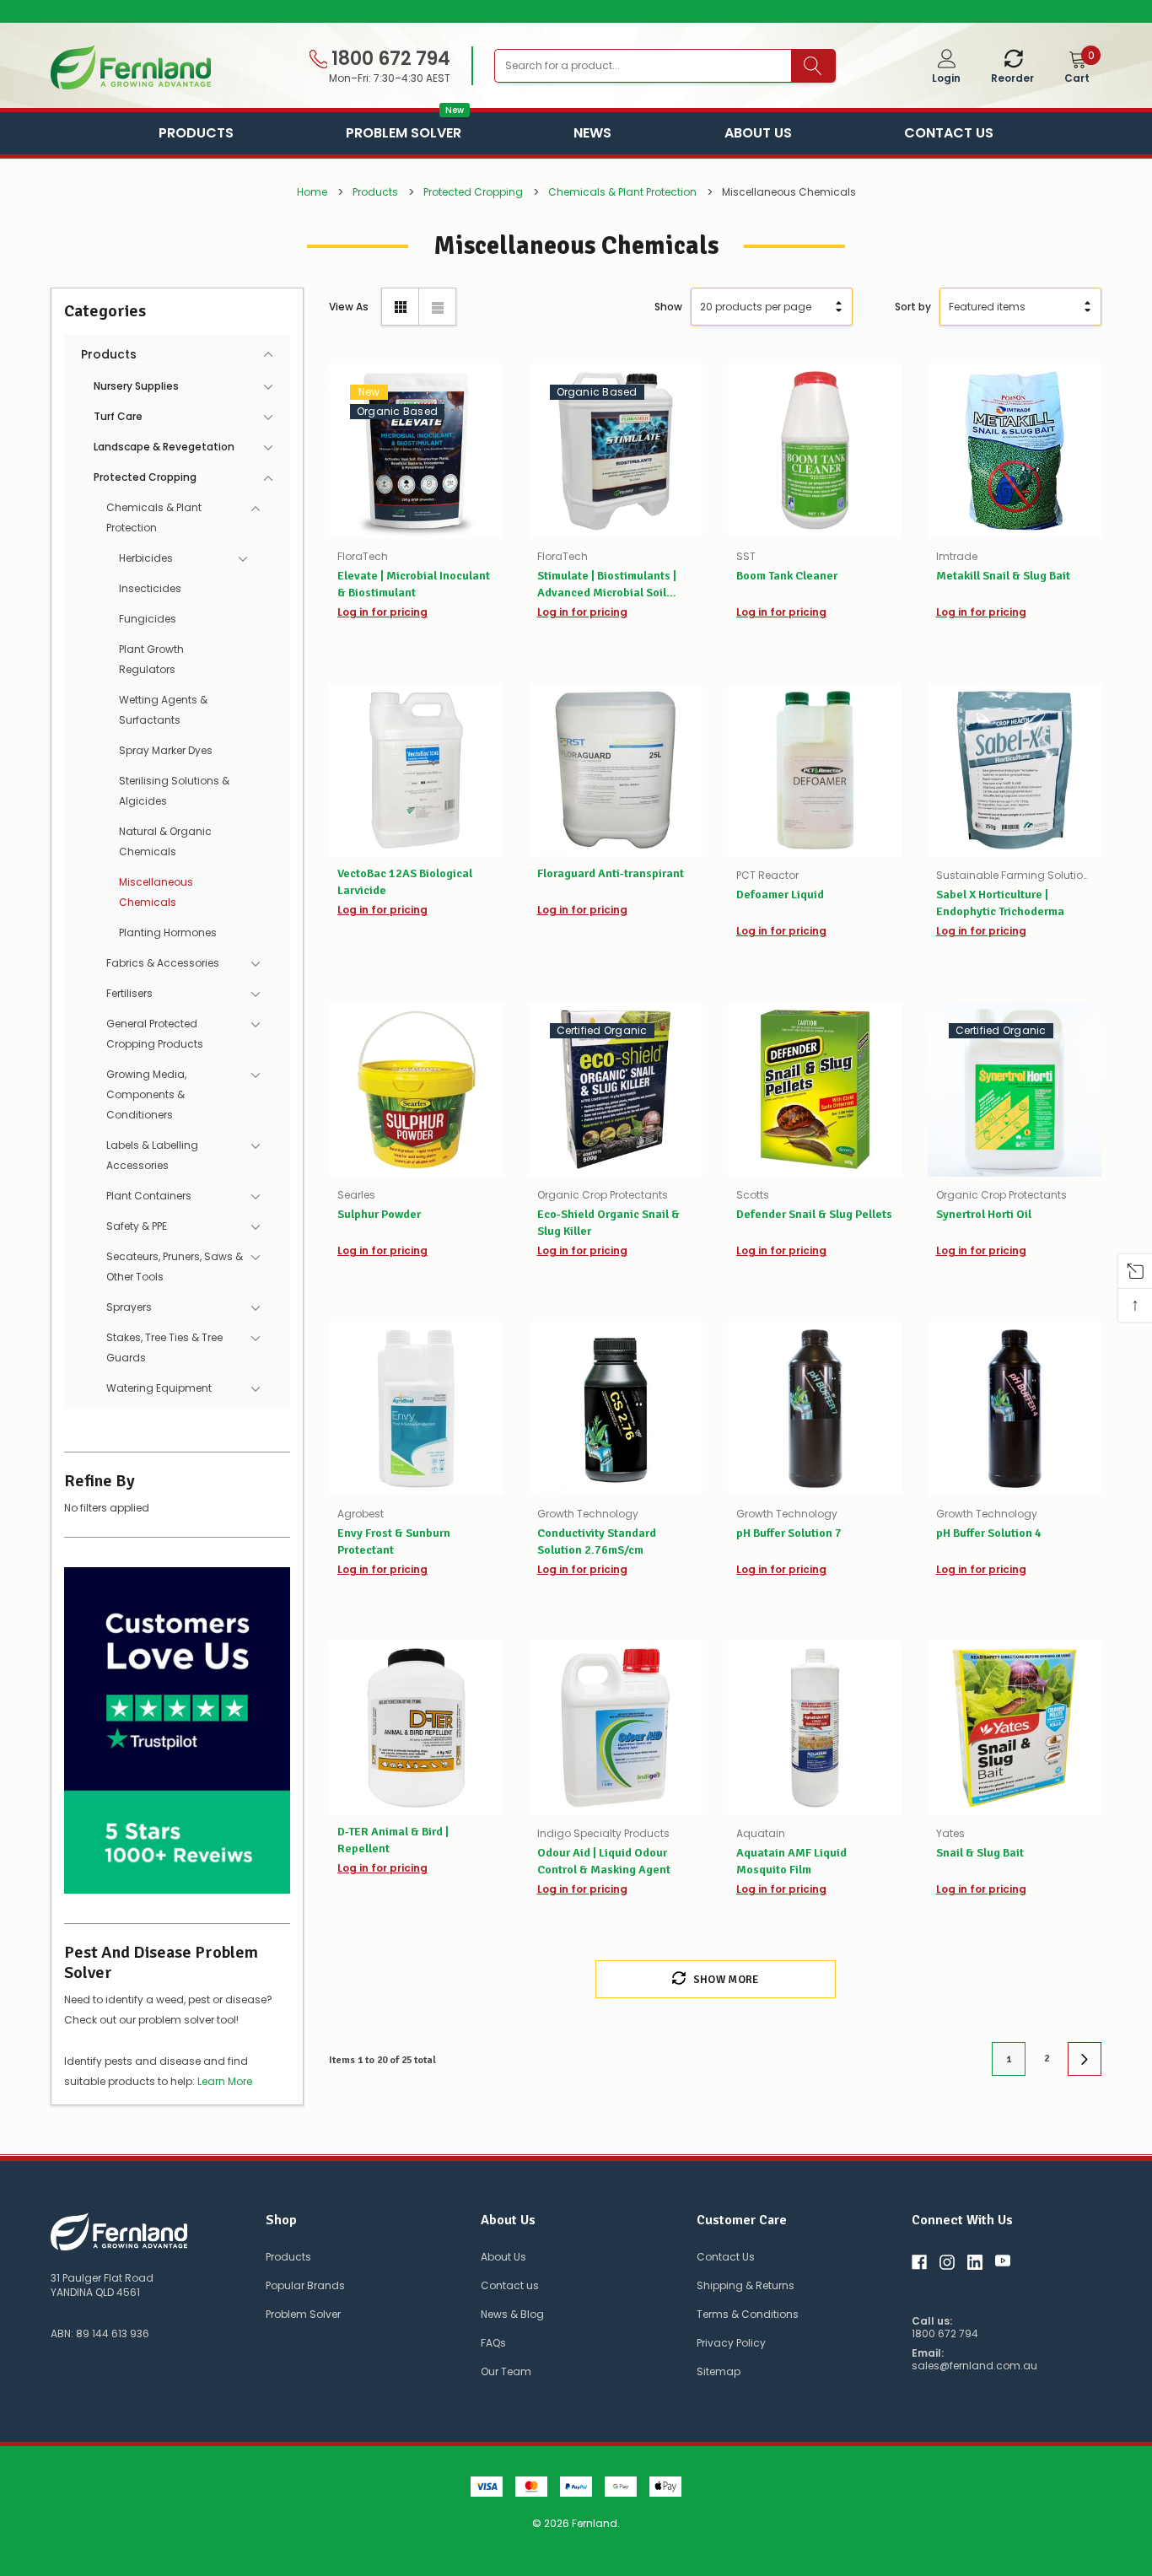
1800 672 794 (389, 59)
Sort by (913, 307)
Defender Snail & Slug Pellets (814, 1214)
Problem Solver (404, 131)
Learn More (225, 2081)
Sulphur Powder (379, 1214)
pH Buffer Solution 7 (789, 1533)
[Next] (1085, 2059)
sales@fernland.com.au (974, 2366)
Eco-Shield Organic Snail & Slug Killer (608, 1223)
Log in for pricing (382, 612)
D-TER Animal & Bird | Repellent (393, 1840)
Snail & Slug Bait (980, 1853)
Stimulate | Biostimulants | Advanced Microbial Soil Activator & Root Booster (607, 585)
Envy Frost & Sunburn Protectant (394, 1541)
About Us (758, 133)
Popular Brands (305, 2285)
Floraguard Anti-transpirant (611, 873)
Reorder (1012, 78)
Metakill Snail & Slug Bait (1003, 576)
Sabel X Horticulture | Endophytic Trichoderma (1000, 903)
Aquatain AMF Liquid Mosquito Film (791, 1861)
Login (946, 78)
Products (196, 133)
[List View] (437, 307)
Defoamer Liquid (780, 895)
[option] (576, 12)
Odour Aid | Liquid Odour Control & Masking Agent (604, 1861)
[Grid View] (400, 307)
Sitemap (719, 2371)
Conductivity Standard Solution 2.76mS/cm (597, 1541)
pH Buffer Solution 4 (989, 1533)
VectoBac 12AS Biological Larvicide (405, 882)
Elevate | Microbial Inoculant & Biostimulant (414, 584)
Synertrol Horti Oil (984, 1214)
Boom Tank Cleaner (787, 576)
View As (349, 307)
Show (668, 307)
